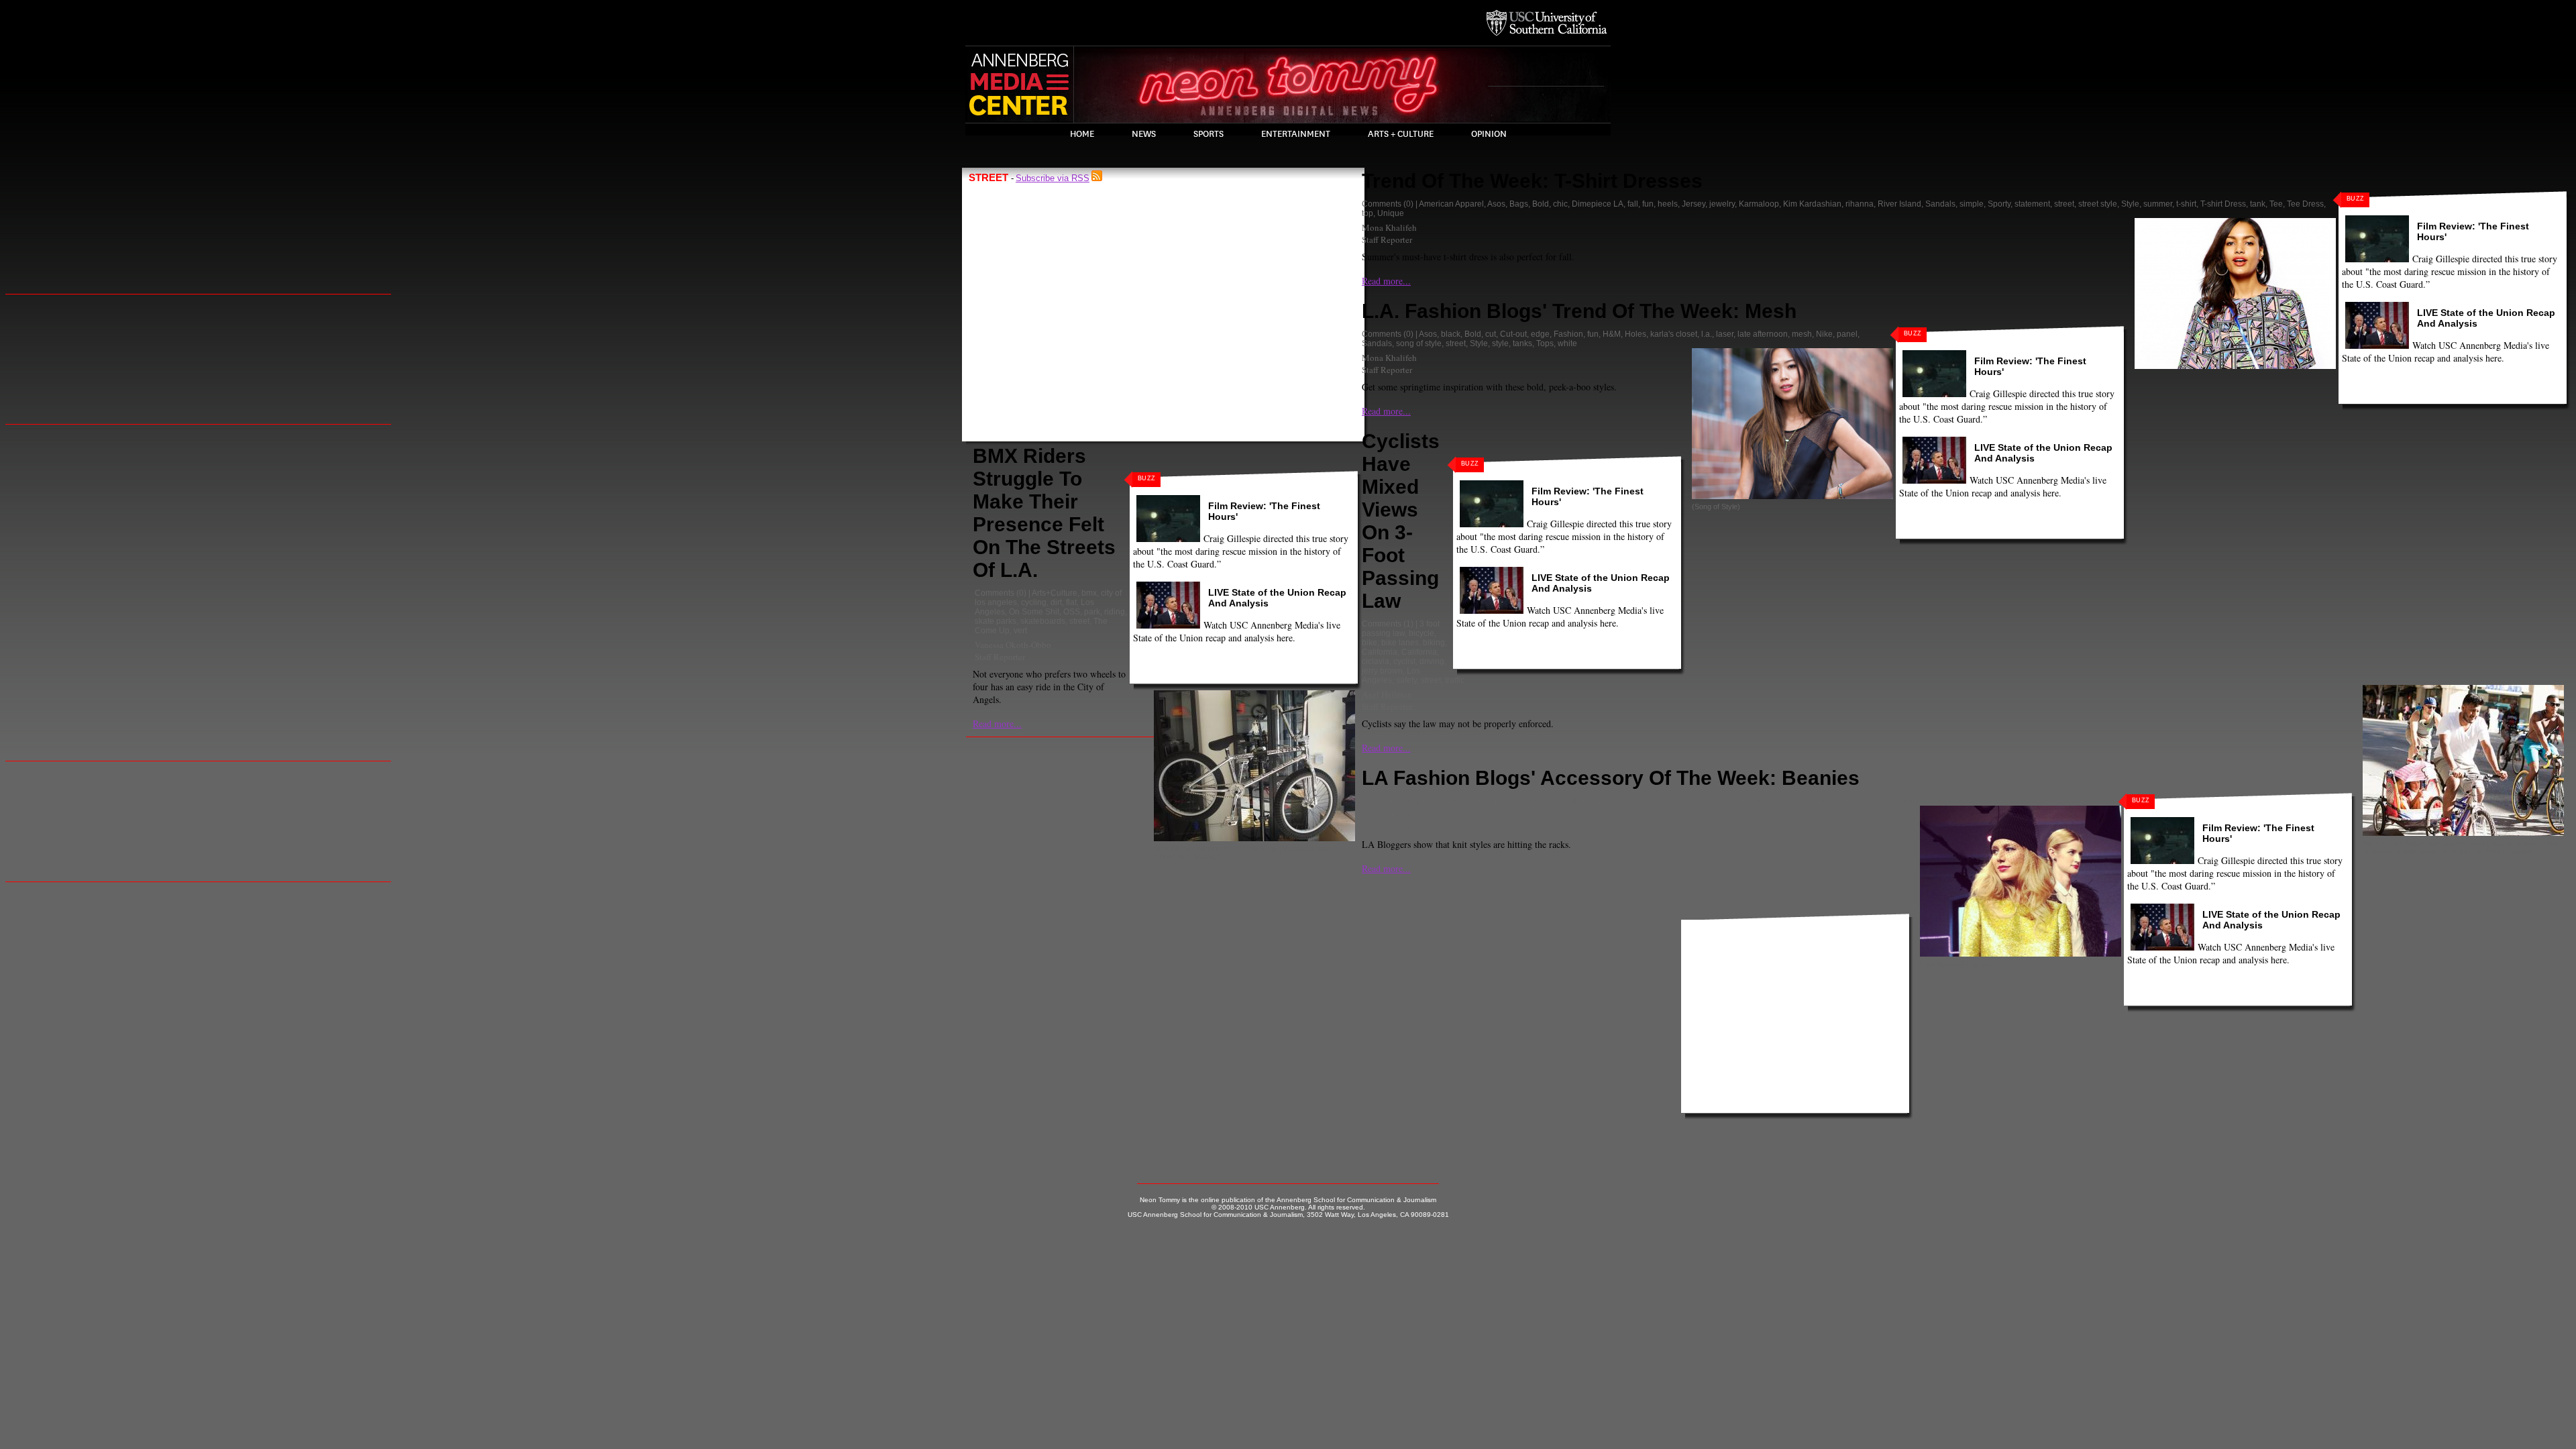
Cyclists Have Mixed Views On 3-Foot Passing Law (1401, 521)
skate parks (996, 621)
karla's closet (1674, 334)
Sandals (1940, 204)
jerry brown (1382, 671)
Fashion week (1703, 801)
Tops (1545, 343)
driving (1432, 661)
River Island (1899, 204)
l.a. (1707, 334)
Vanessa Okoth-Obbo (1013, 645)
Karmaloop (1759, 204)
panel (1847, 334)
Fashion (1568, 334)
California (1380, 652)
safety (1406, 680)
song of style (1419, 343)
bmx (1089, 593)
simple (1972, 204)
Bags (1519, 204)
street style (2098, 204)
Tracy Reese (1945, 801)
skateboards (1043, 621)
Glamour (1748, 801)
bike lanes (1400, 643)
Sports (1209, 134)
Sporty (1999, 204)
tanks (1522, 343)
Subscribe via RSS (1053, 178)
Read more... (997, 723)
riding (1115, 612)
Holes (1635, 334)
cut (1491, 334)
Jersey (1694, 204)
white (1567, 343)
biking (1434, 643)
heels (1668, 204)
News (1144, 134)
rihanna (1860, 204)
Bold (1541, 204)
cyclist (1404, 661)
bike (1370, 643)
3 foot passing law (1401, 629)
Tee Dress (2305, 204)
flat (1071, 602)
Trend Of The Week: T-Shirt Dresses (1532, 181)
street (1079, 621)
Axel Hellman (1387, 694)
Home (1082, 134)
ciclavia (1376, 661)
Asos (1496, 204)
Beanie (1506, 801)
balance (1474, 801)
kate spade (1787, 801)
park (1092, 612)
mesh (1802, 334)
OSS (1072, 612)
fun (1648, 204)
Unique (1391, 213)
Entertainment (1296, 134)
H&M (1612, 334)
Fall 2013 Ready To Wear (1627, 801)
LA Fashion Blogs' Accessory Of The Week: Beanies (1611, 778)
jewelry (1722, 204)
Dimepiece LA (1598, 204)
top (1367, 213)
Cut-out (1513, 334)
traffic (1455, 680)
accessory (1438, 801)
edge (1540, 334)
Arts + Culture (1401, 134)
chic (1560, 204)
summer (2158, 204)
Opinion (1489, 134)
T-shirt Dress (2223, 204)
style (1500, 343)
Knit (1818, 801)
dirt (1056, 602)
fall (1633, 204)
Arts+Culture (1055, 593)
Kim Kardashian (1812, 204)
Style (2130, 204)
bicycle (1421, 633)
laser (1725, 334)
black (1451, 334)
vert (1020, 631)
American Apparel (1451, 204)
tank (2258, 204)
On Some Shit (1034, 612)
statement (2032, 204)
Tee (2276, 204)
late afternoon (1763, 334)
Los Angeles (1391, 676)
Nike (1824, 334)
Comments (995, 593)
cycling (1034, 602)
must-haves (1850, 801)
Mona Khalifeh (1389, 227)
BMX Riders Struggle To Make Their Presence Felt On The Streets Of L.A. (1044, 513)
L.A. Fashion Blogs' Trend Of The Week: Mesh (1579, 311)
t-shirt (2186, 204)
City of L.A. (1543, 801)
